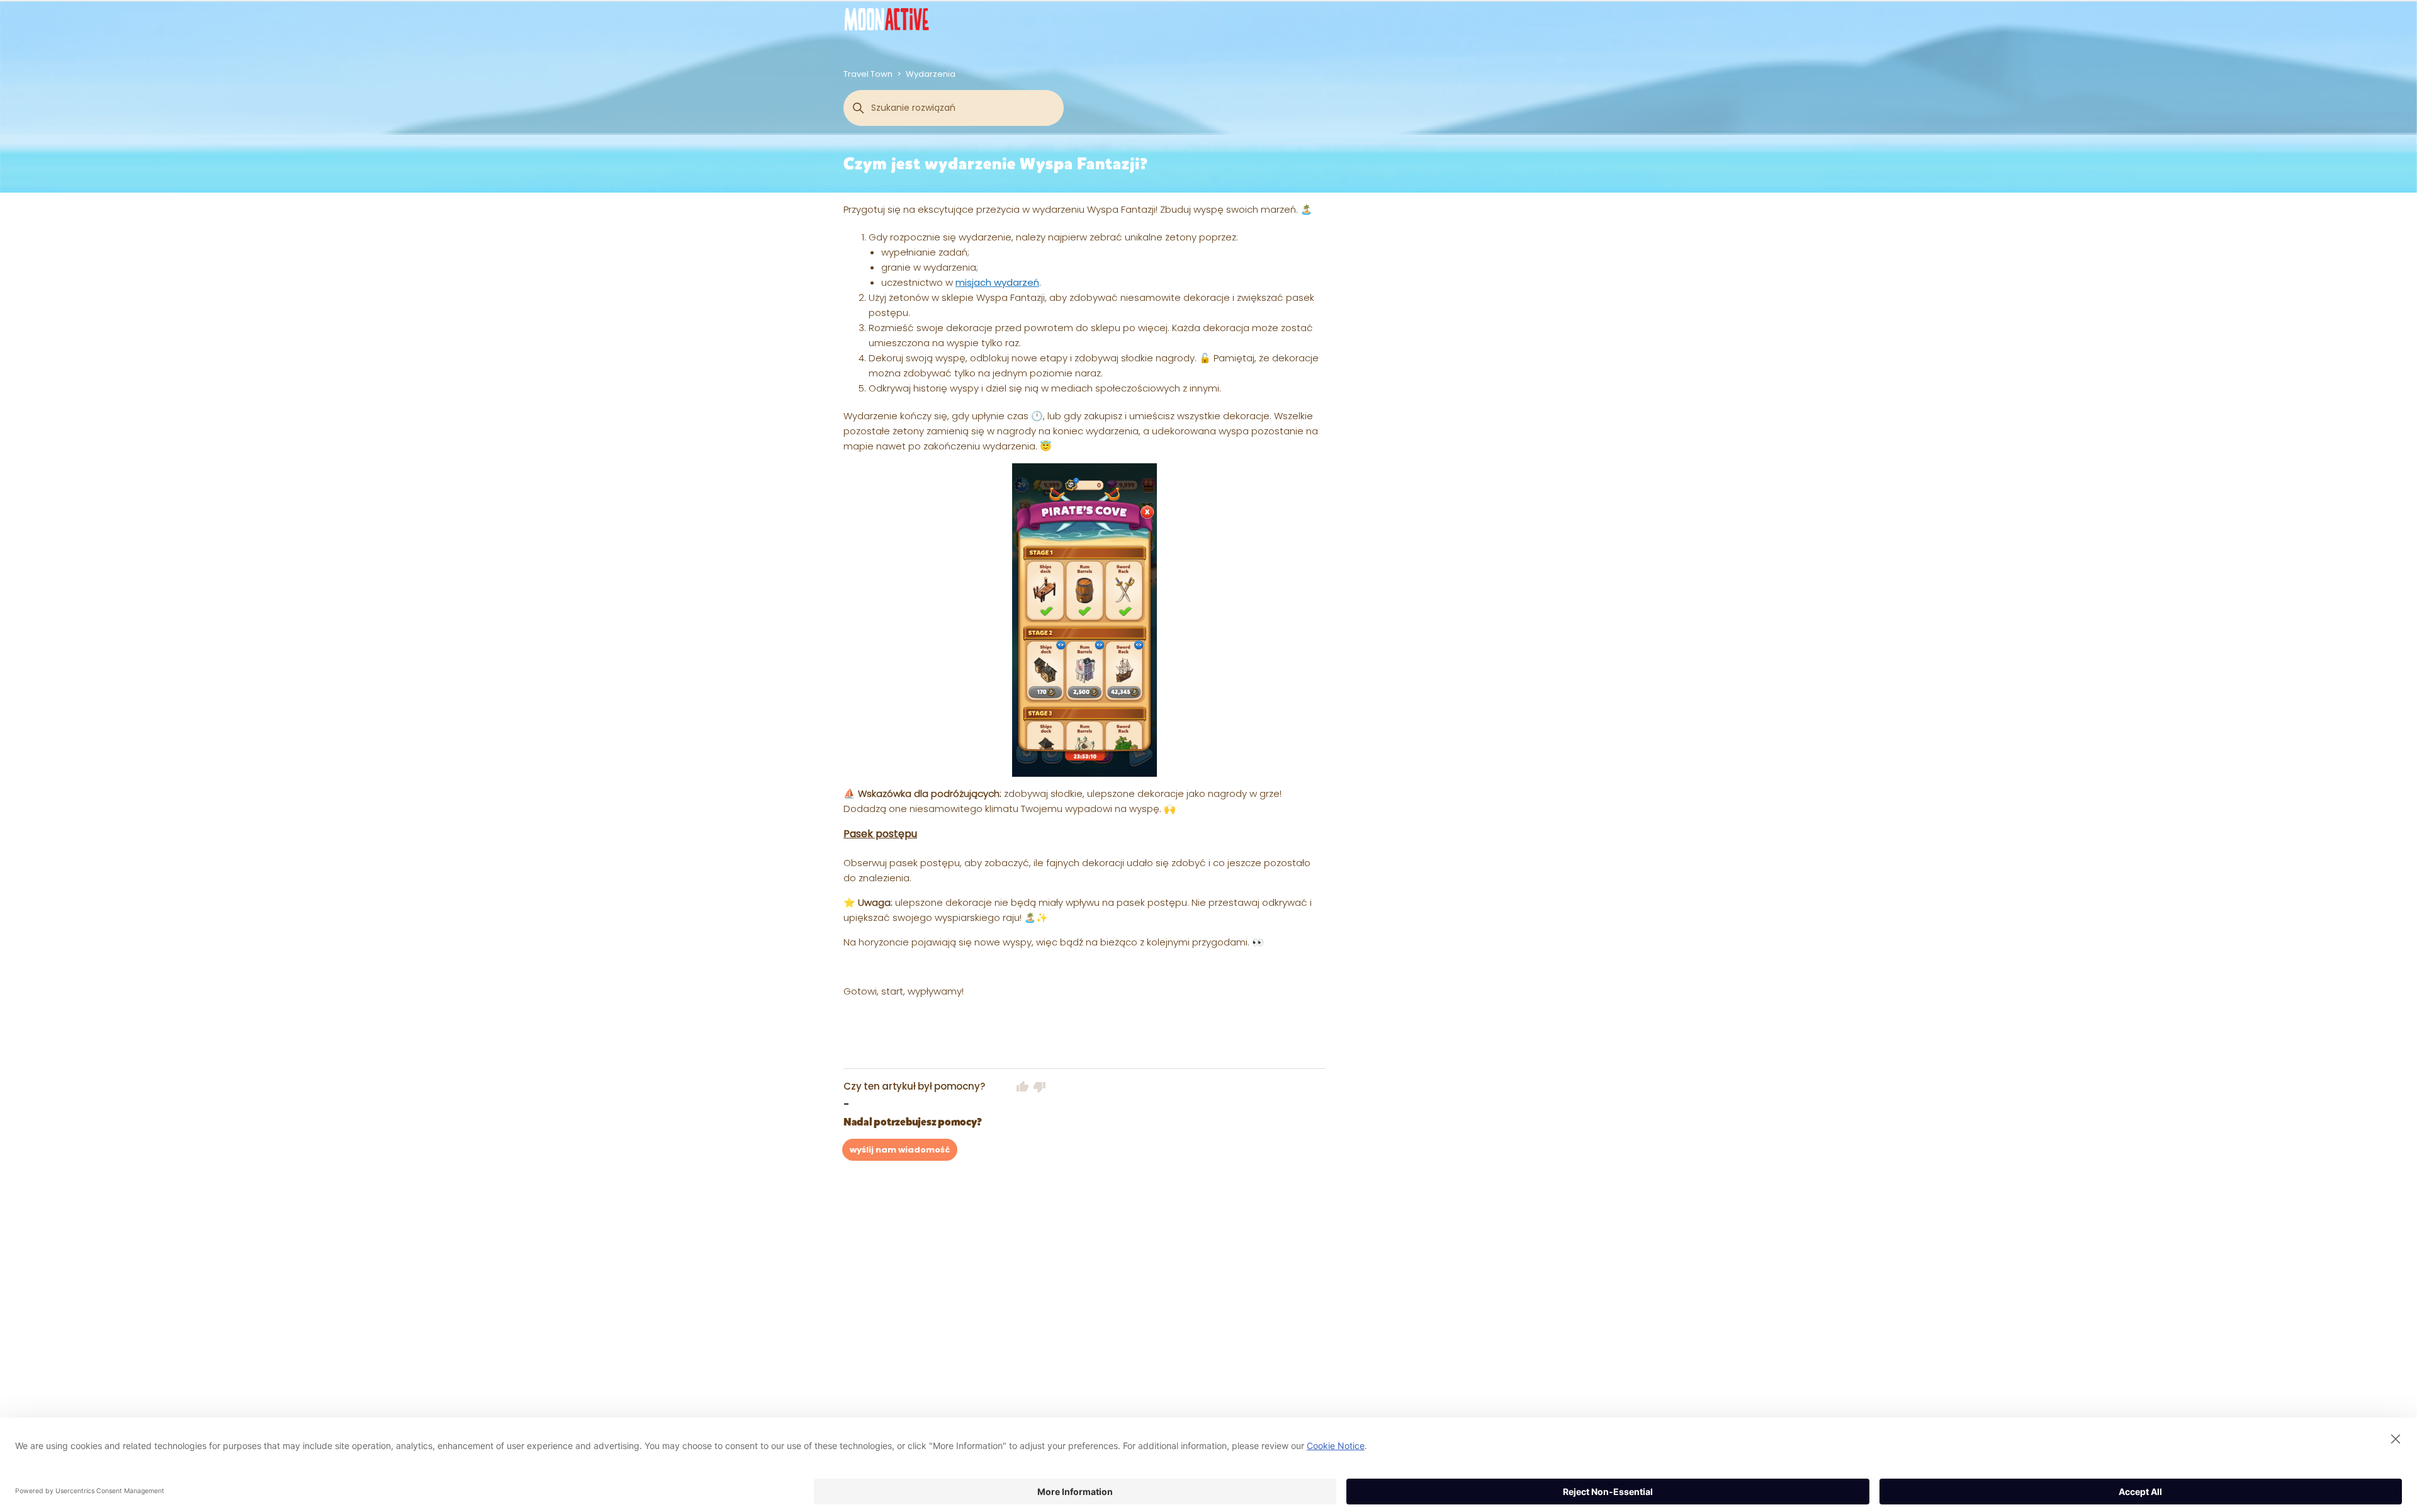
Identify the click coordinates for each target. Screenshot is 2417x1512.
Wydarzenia (931, 74)
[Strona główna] (887, 19)
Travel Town (868, 74)
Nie (1040, 1086)
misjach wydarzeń (997, 282)
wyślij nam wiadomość (900, 1150)
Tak (1023, 1086)
